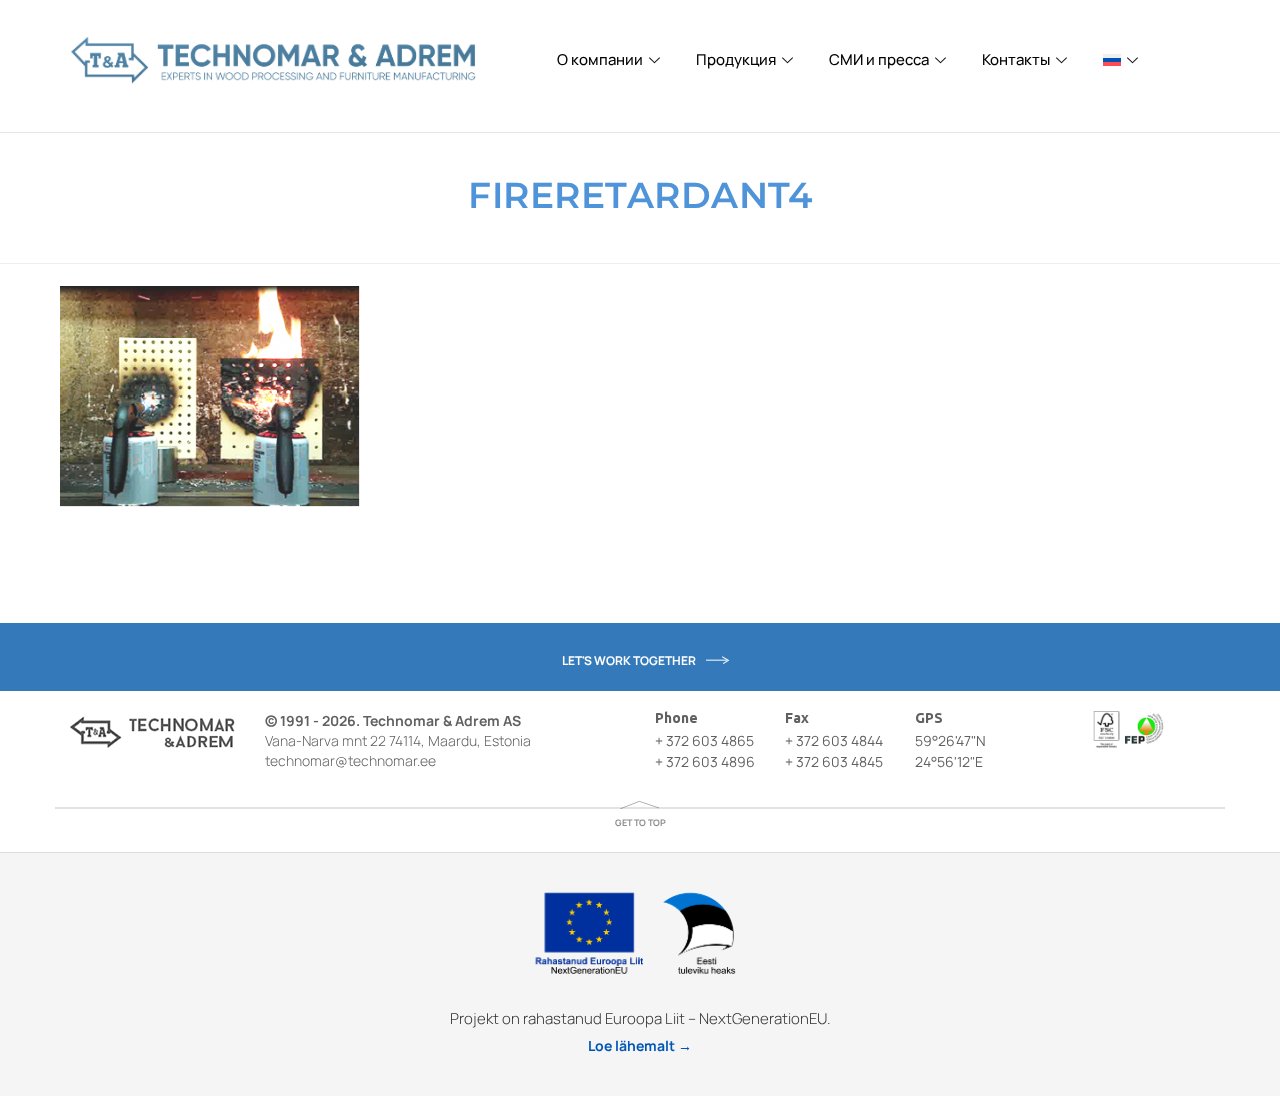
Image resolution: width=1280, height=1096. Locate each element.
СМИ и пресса (879, 59)
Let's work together (629, 660)
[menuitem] (1123, 60)
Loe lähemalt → (640, 1045)
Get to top (640, 822)
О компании (600, 59)
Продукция (736, 59)
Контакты (1016, 59)
